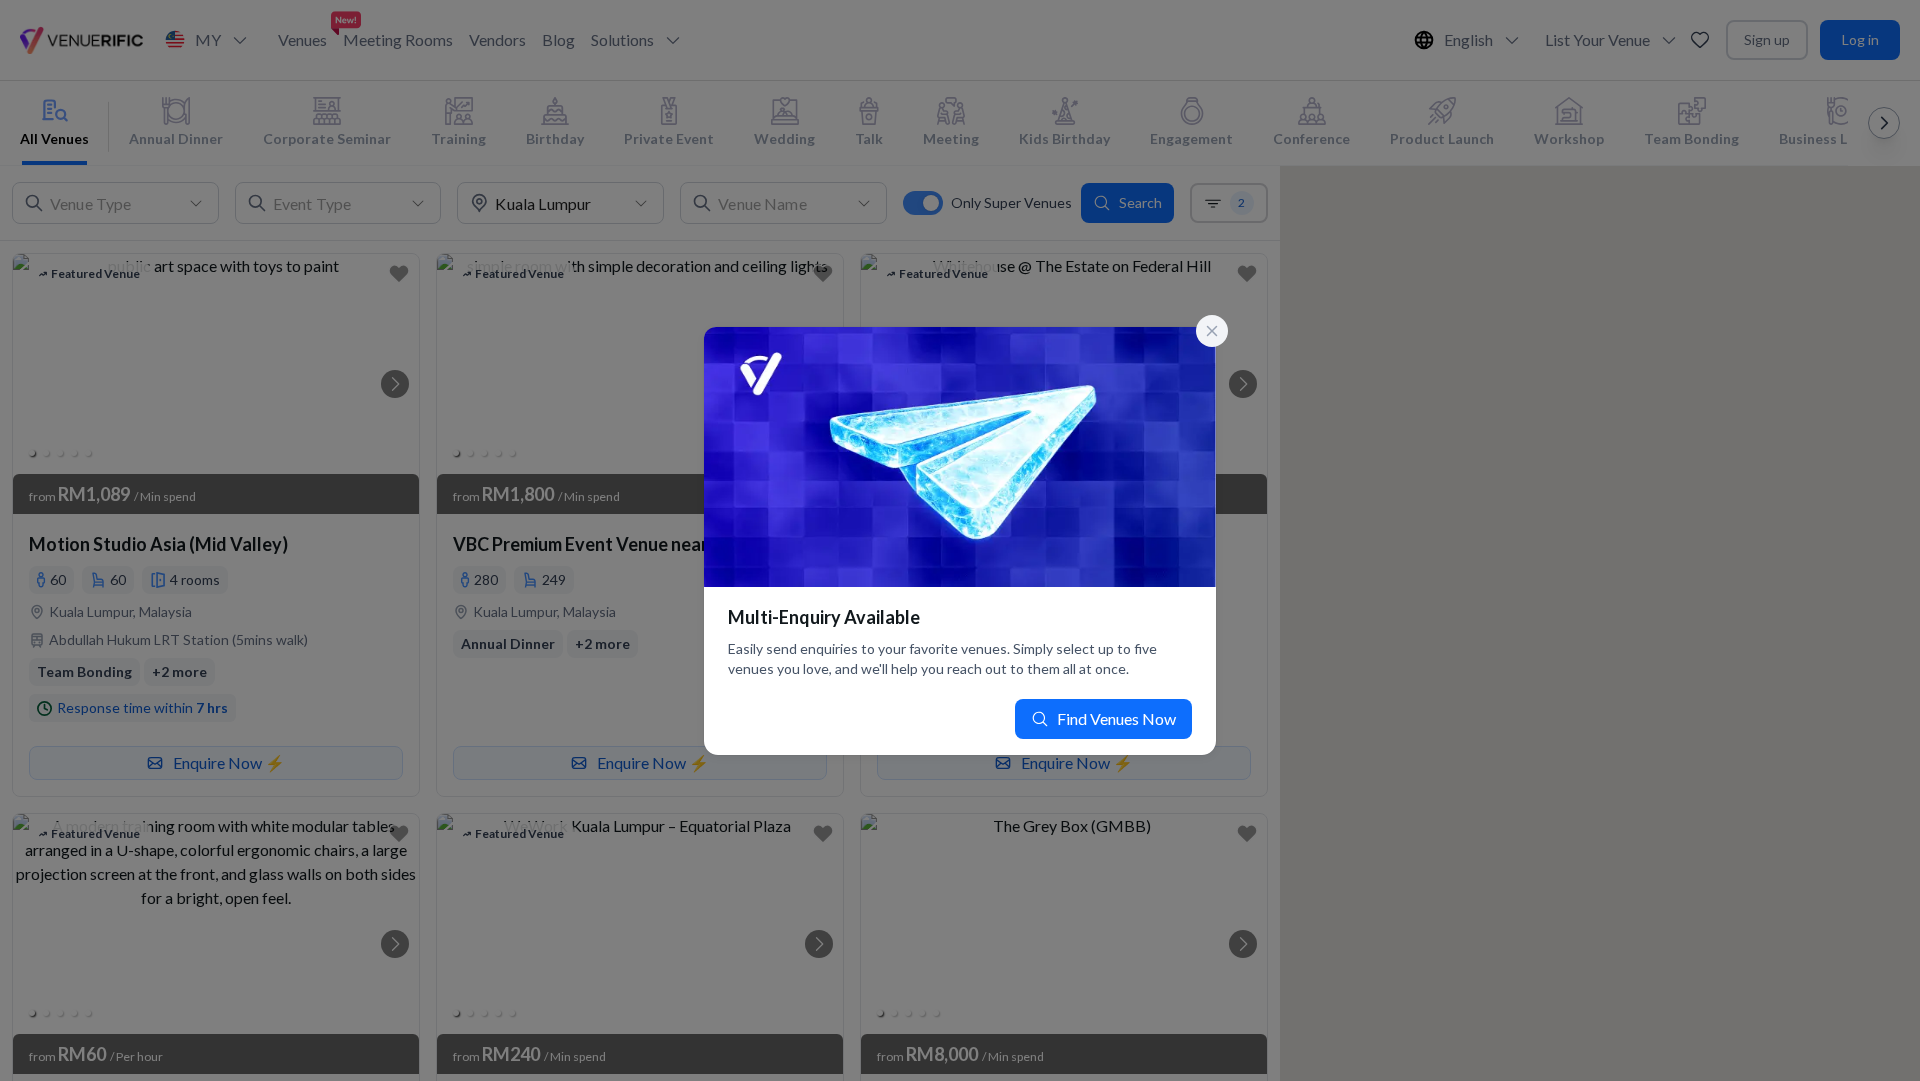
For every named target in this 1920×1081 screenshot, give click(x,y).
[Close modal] (1212, 331)
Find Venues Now (1116, 718)
